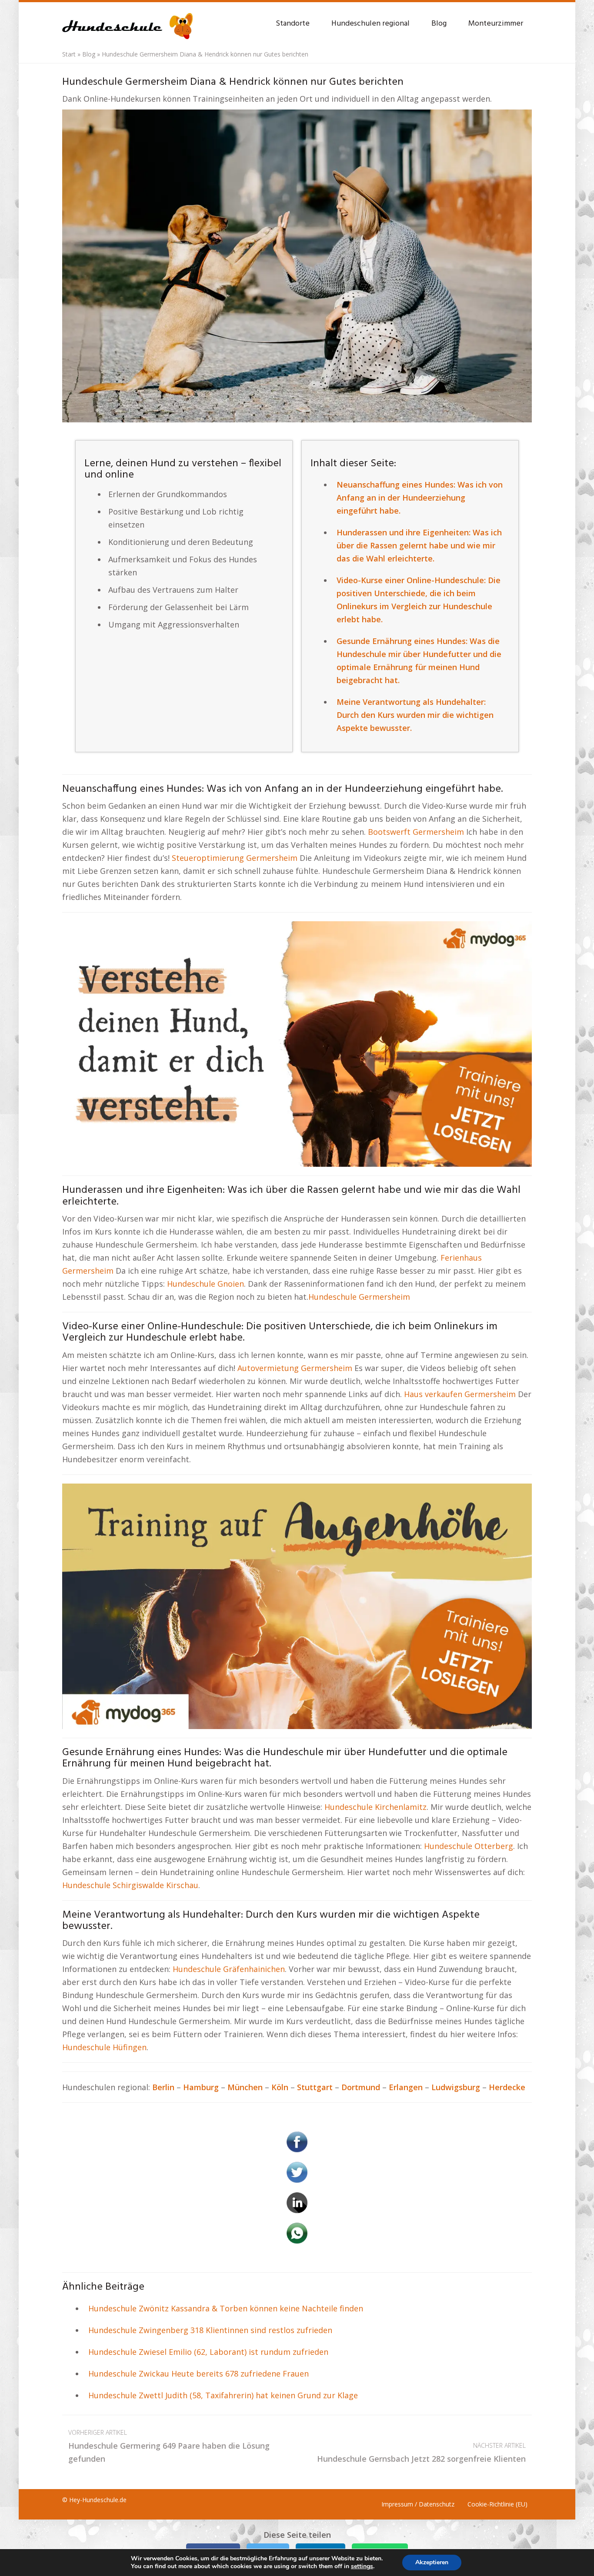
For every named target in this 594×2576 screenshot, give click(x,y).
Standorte (293, 24)
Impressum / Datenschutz (418, 2504)
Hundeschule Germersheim (359, 1297)
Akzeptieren (432, 2562)
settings (362, 2566)
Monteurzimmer (496, 24)
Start (69, 54)
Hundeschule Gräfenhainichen (229, 1969)
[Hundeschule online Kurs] (127, 22)
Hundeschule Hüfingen (104, 2047)
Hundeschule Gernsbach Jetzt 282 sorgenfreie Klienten (421, 2453)
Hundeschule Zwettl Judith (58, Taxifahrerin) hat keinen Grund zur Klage (223, 2395)
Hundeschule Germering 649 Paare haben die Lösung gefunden (169, 2446)
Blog (439, 24)
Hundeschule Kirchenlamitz (375, 1807)
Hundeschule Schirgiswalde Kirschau (130, 1885)
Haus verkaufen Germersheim (460, 1394)
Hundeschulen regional (370, 24)
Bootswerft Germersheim (416, 832)
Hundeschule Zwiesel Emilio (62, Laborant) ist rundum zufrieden (208, 2352)
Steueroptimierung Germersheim (235, 858)
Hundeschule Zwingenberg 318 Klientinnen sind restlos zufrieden (210, 2330)
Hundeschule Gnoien (205, 1284)
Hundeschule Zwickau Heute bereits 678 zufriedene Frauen (199, 2374)
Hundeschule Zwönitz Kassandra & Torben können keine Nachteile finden (226, 2308)
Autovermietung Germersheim (295, 1368)
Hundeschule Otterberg (469, 1846)
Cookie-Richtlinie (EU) (497, 2504)
